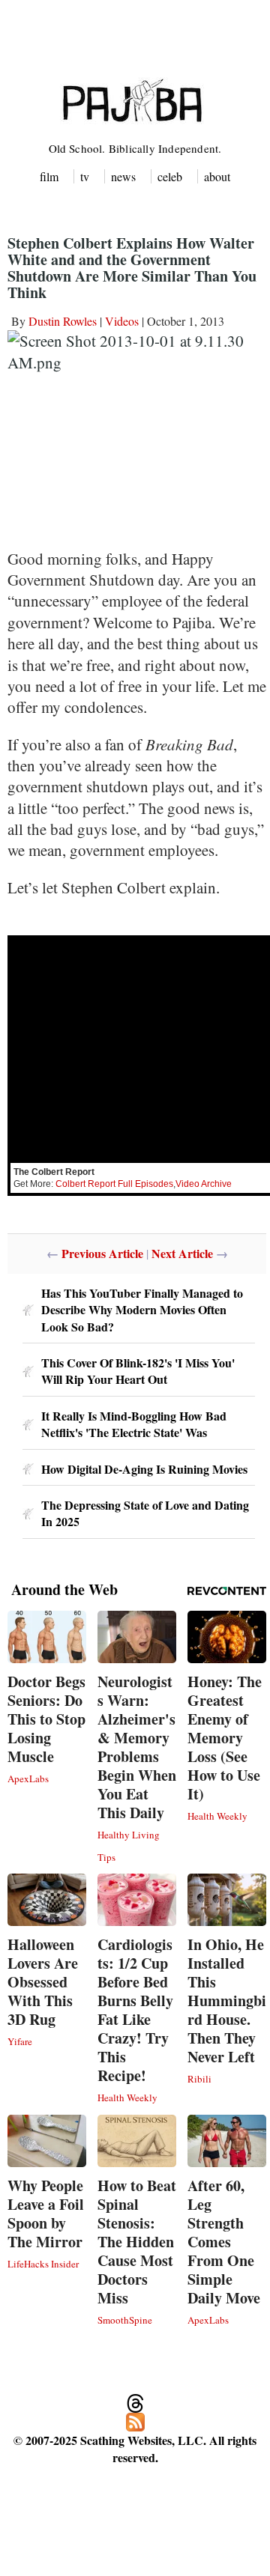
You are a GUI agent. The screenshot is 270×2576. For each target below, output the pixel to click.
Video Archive (204, 1184)
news (123, 176)
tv (85, 176)
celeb (170, 176)
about (217, 176)
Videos (122, 321)
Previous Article (102, 1253)
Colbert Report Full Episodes (114, 1184)
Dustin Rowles (63, 321)
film (49, 176)
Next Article (182, 1253)
